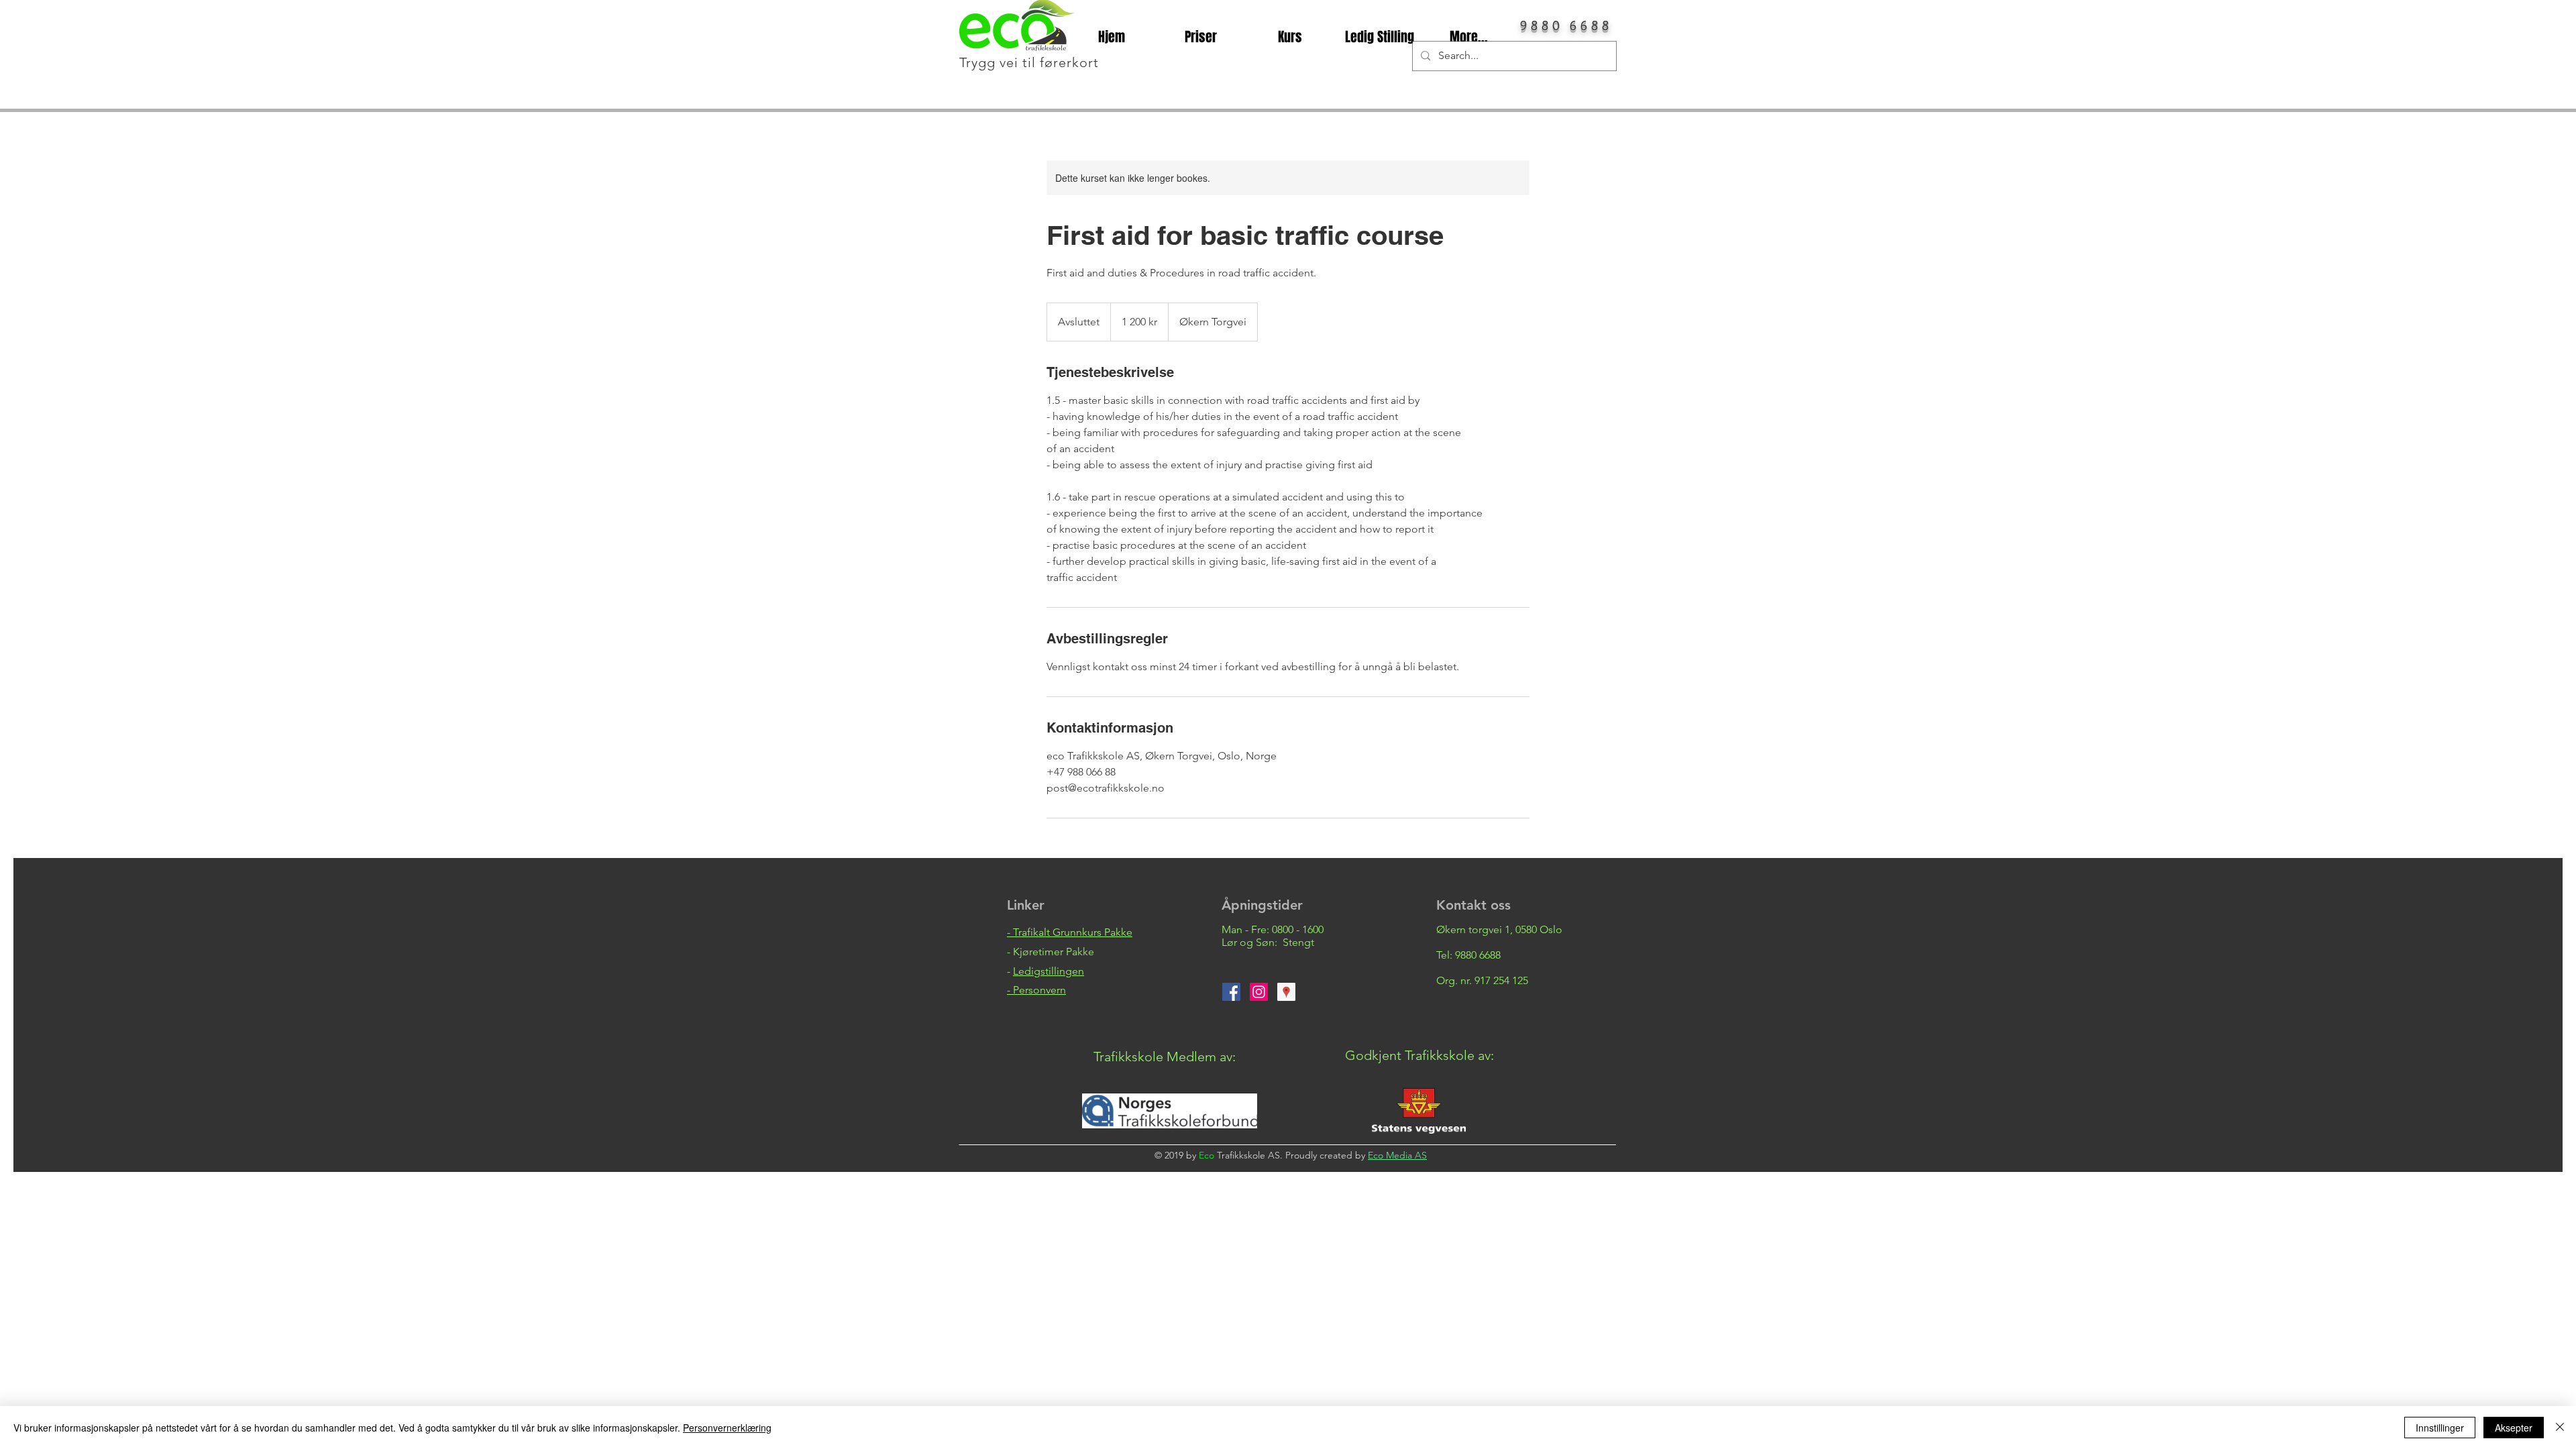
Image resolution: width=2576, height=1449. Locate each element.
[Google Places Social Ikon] (1286, 992)
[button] (1036, 990)
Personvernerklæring (727, 1428)
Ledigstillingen (1049, 971)
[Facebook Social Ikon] (1231, 992)
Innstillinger (2440, 1428)
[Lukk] (2560, 1428)
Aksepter (2514, 1428)
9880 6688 (1478, 955)
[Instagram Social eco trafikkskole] (1259, 992)
